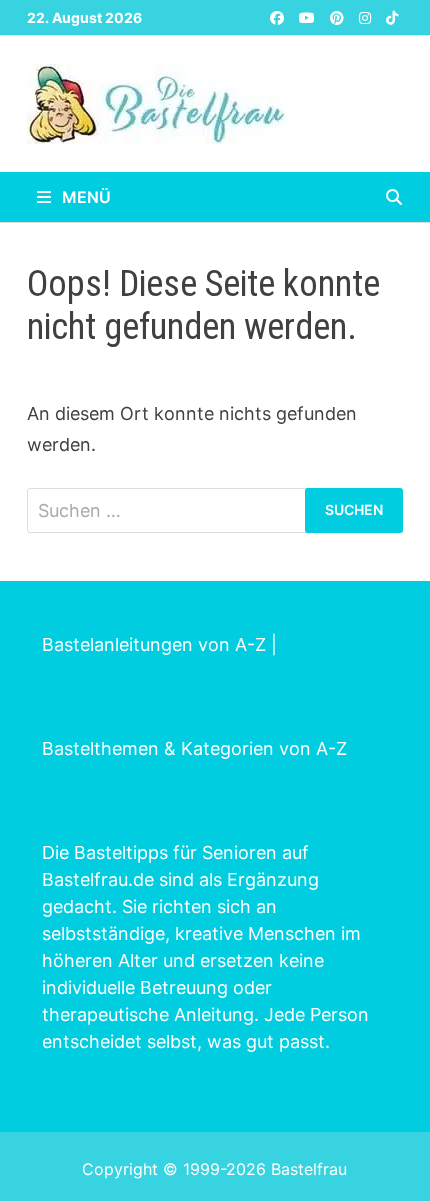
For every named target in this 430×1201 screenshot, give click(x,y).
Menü (84, 197)
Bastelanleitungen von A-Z (154, 644)
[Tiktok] (392, 16)
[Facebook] (279, 16)
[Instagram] (367, 16)
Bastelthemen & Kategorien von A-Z (194, 748)
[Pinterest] (339, 16)
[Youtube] (309, 16)
